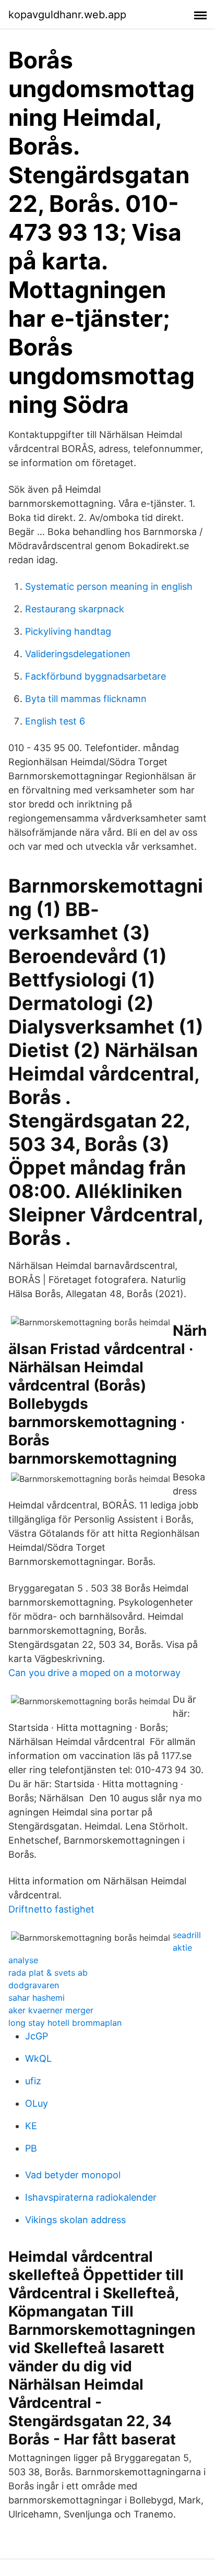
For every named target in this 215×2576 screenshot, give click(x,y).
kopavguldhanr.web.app (67, 15)
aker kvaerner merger (51, 2010)
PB (31, 2148)
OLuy (37, 2103)
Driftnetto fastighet (51, 1909)
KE (31, 2126)
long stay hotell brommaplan (65, 2023)
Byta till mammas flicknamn (86, 699)
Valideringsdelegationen (78, 654)
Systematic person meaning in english (109, 586)
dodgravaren (34, 1985)
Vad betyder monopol (73, 2175)
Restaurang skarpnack (75, 609)
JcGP (37, 2036)
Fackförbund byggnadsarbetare (95, 676)
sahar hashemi (37, 1998)
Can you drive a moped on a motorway (94, 1673)
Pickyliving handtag (68, 631)
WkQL (38, 2058)
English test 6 (55, 721)
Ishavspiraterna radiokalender (91, 2197)
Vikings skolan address (75, 2220)
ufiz (33, 2081)
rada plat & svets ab (48, 1973)
